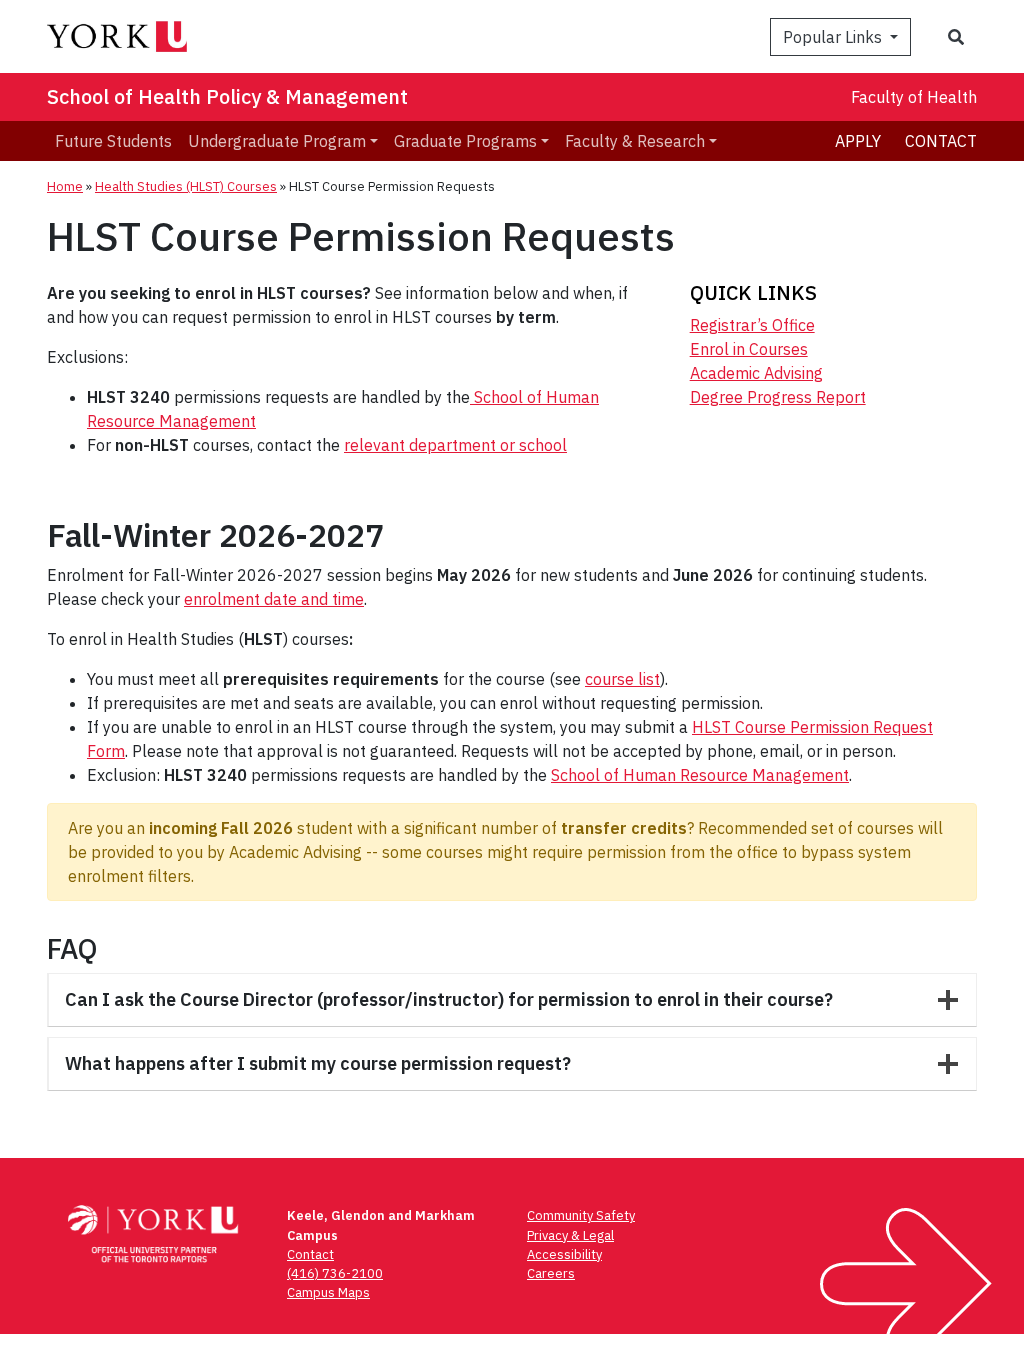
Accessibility (564, 1254)
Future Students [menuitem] (113, 141)
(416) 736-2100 (335, 1273)
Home (65, 186)
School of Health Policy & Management (227, 96)
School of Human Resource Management (700, 775)
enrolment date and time (274, 599)
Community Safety (581, 1215)
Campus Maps (328, 1292)
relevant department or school (455, 445)
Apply (858, 141)
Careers (551, 1273)
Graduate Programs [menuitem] (465, 141)
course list (622, 679)
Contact (941, 141)
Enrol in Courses (749, 349)
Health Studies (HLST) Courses (186, 186)
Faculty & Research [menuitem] (635, 141)
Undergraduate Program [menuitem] (277, 141)
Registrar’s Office (752, 325)
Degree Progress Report (778, 397)
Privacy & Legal (570, 1235)
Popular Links (834, 37)
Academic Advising (756, 373)
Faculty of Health (914, 97)
